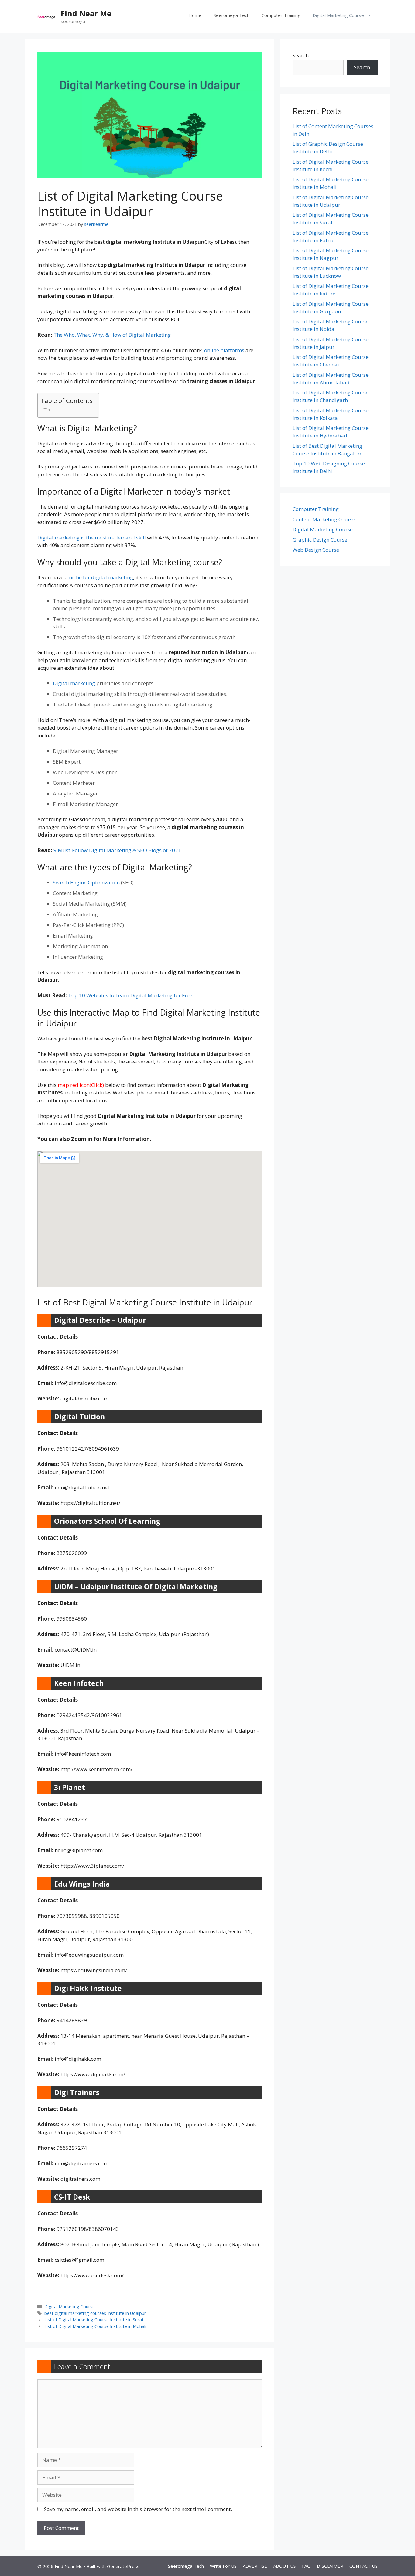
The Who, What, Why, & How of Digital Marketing (112, 335)
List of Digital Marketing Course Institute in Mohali (95, 2326)
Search (301, 55)
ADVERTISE (255, 2566)
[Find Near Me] (46, 17)
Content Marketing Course (324, 519)
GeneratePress (123, 2566)
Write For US (223, 2566)
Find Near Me (86, 13)
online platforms (224, 350)
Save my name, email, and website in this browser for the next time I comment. (138, 2509)
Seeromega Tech (232, 15)
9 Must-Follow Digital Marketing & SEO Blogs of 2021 (117, 850)
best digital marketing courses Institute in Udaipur (95, 2313)
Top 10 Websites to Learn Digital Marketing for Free (130, 995)
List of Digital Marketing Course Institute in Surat (94, 2320)
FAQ (306, 2566)
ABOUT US (285, 2566)
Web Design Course (316, 550)
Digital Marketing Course (338, 15)
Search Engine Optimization (86, 882)
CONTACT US (364, 2566)
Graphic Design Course (320, 540)
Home (195, 15)
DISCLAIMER (330, 2566)
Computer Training (281, 15)
